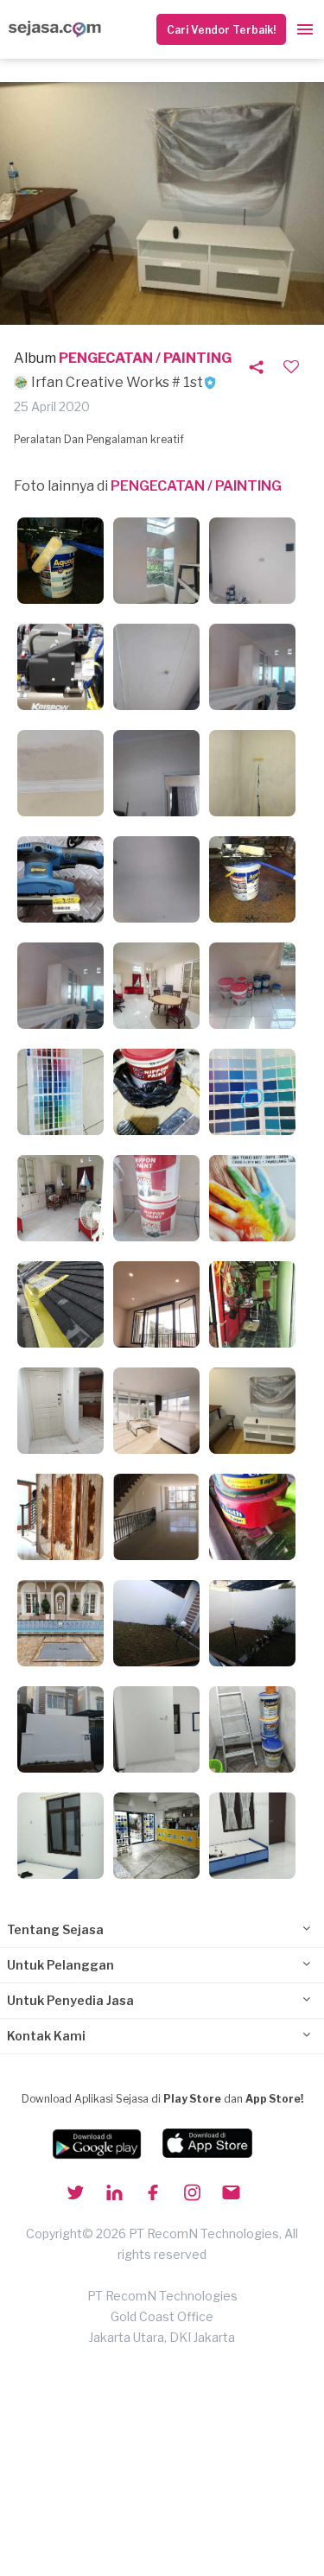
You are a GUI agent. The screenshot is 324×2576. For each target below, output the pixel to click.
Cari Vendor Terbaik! (221, 30)
